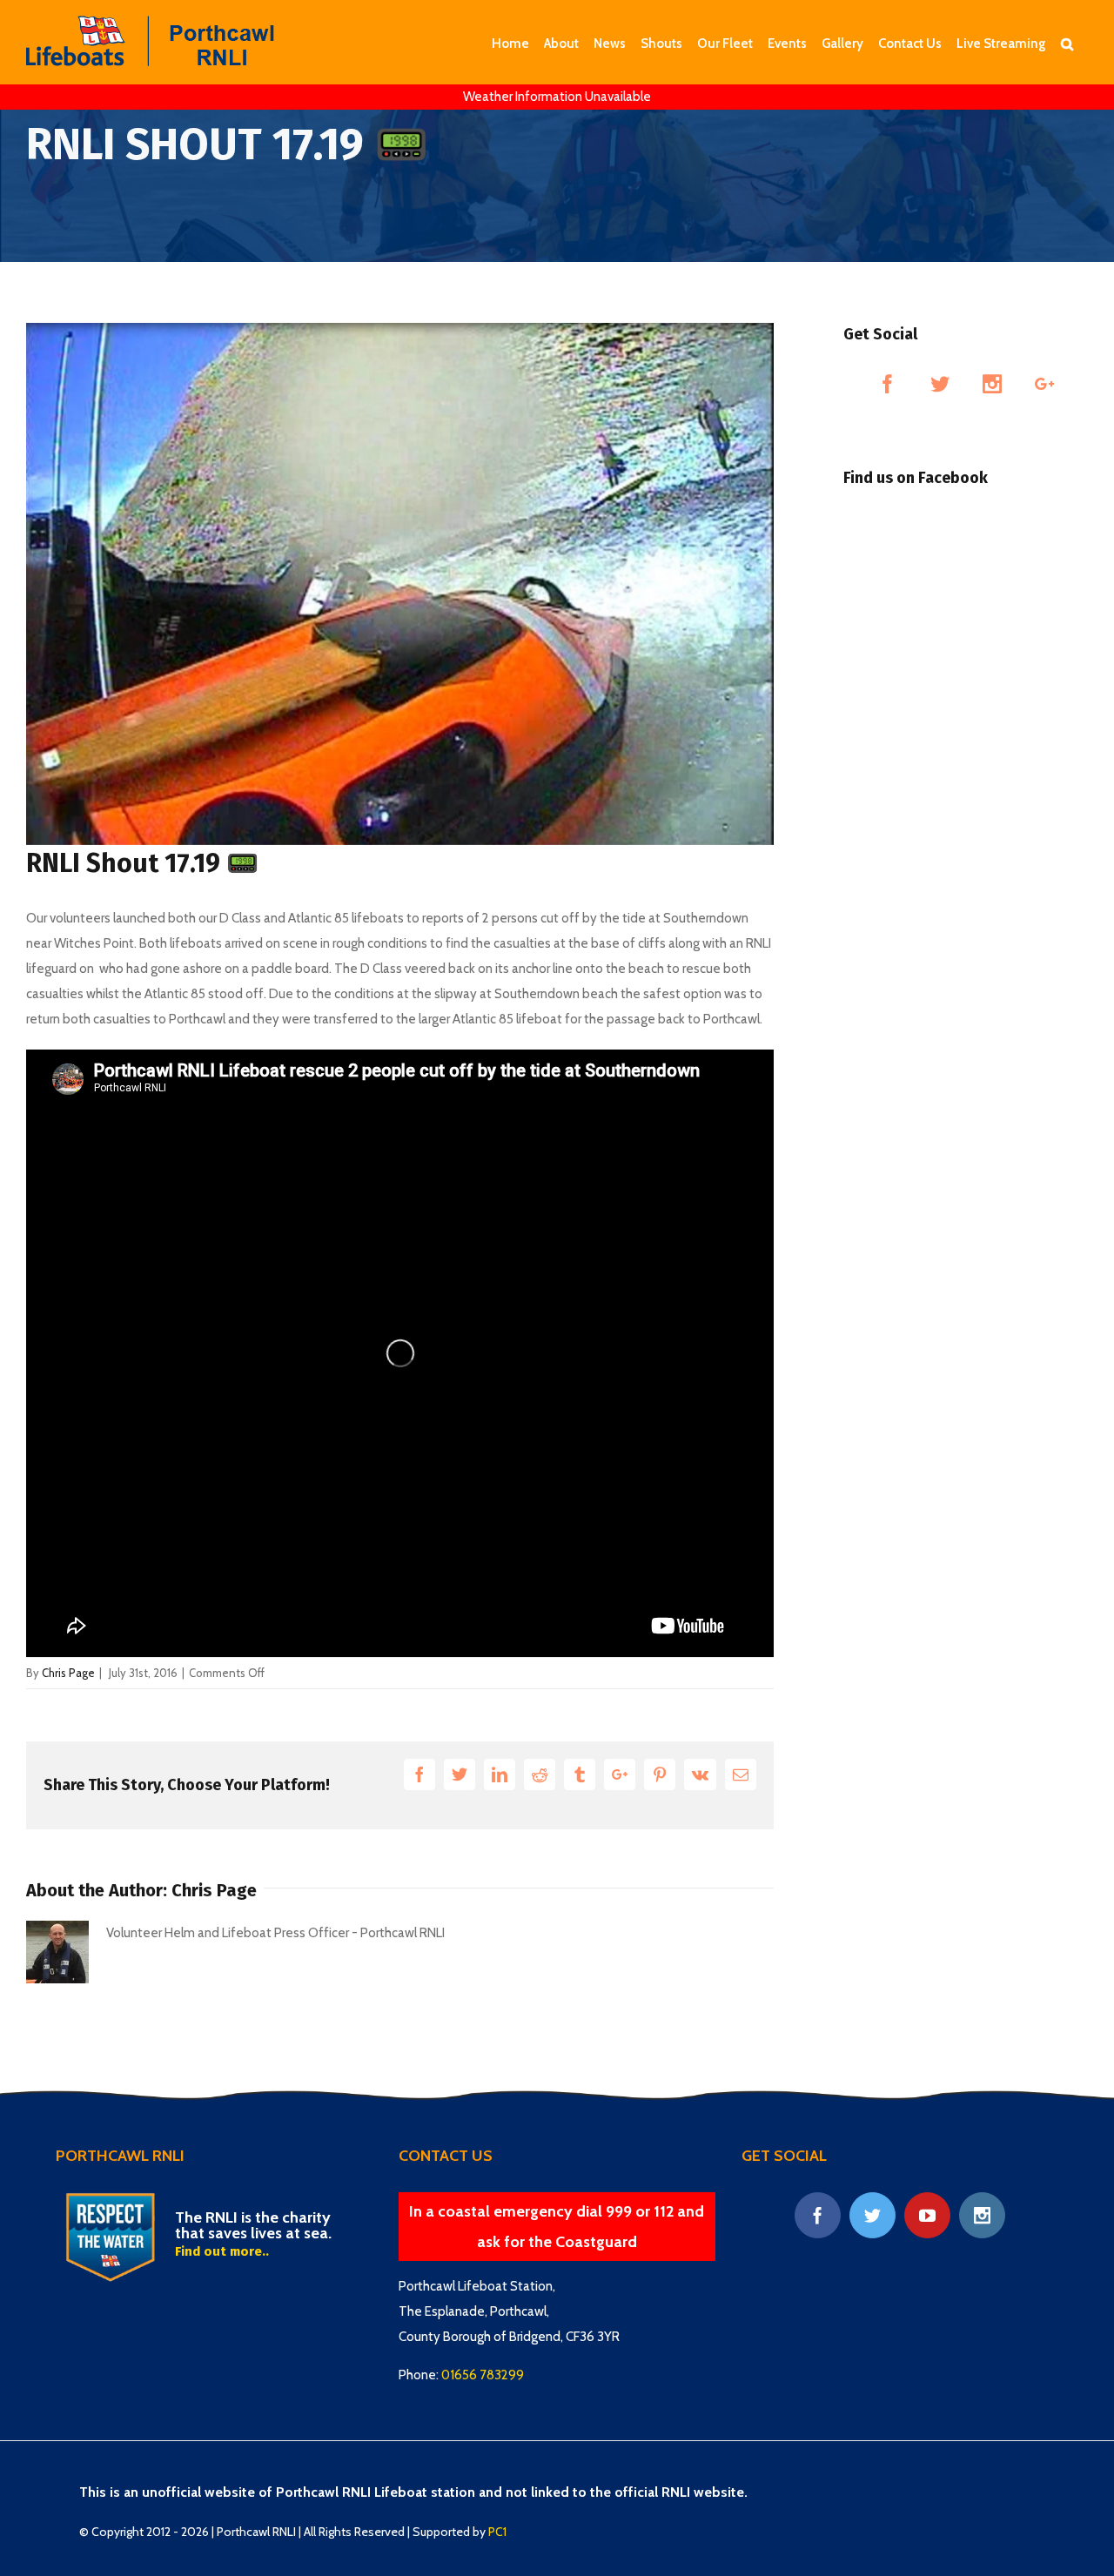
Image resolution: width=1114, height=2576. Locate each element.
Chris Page (68, 1673)
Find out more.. (222, 2251)
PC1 (497, 2532)
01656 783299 (483, 2375)
